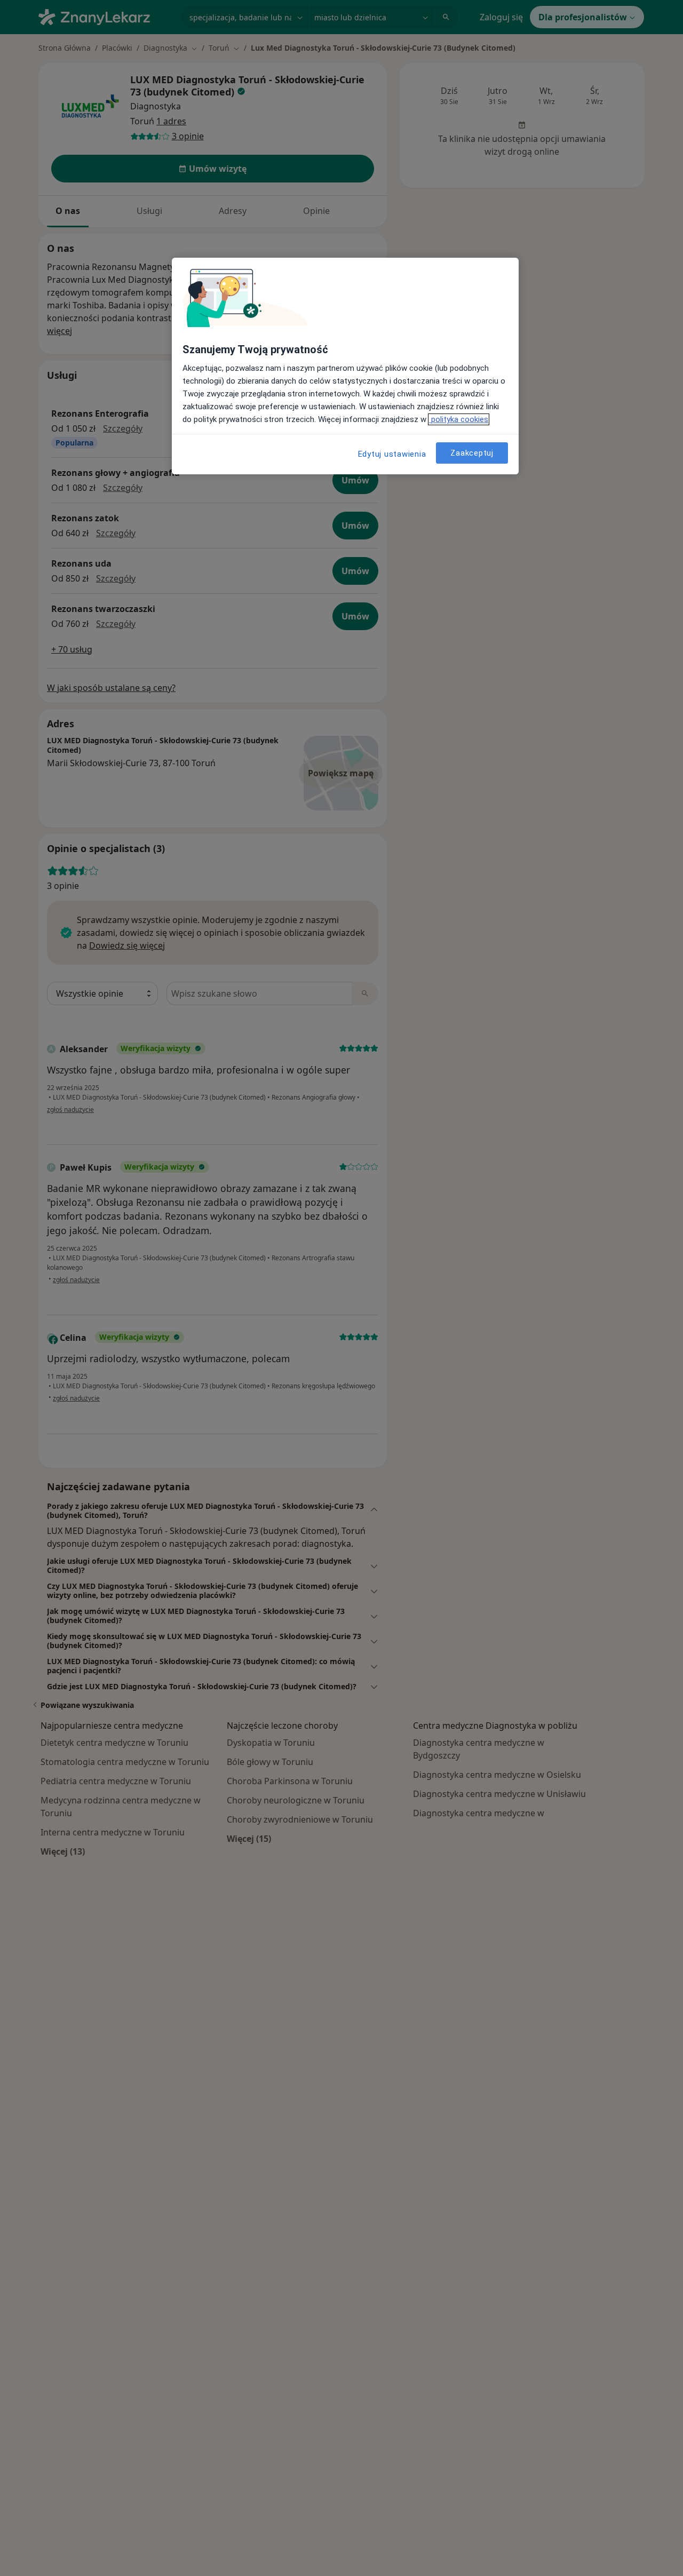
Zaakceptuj (472, 452)
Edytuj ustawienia (392, 454)
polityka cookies (459, 419)
